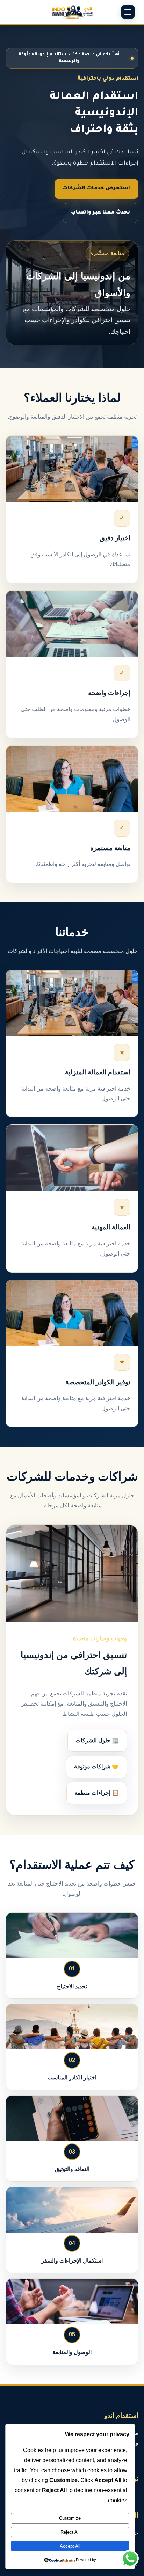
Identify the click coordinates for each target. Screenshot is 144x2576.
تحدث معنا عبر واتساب (100, 213)
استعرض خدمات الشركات (96, 189)
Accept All (70, 2546)
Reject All (70, 2532)
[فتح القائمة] (128, 12)
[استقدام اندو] (72, 12)
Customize (70, 2518)
